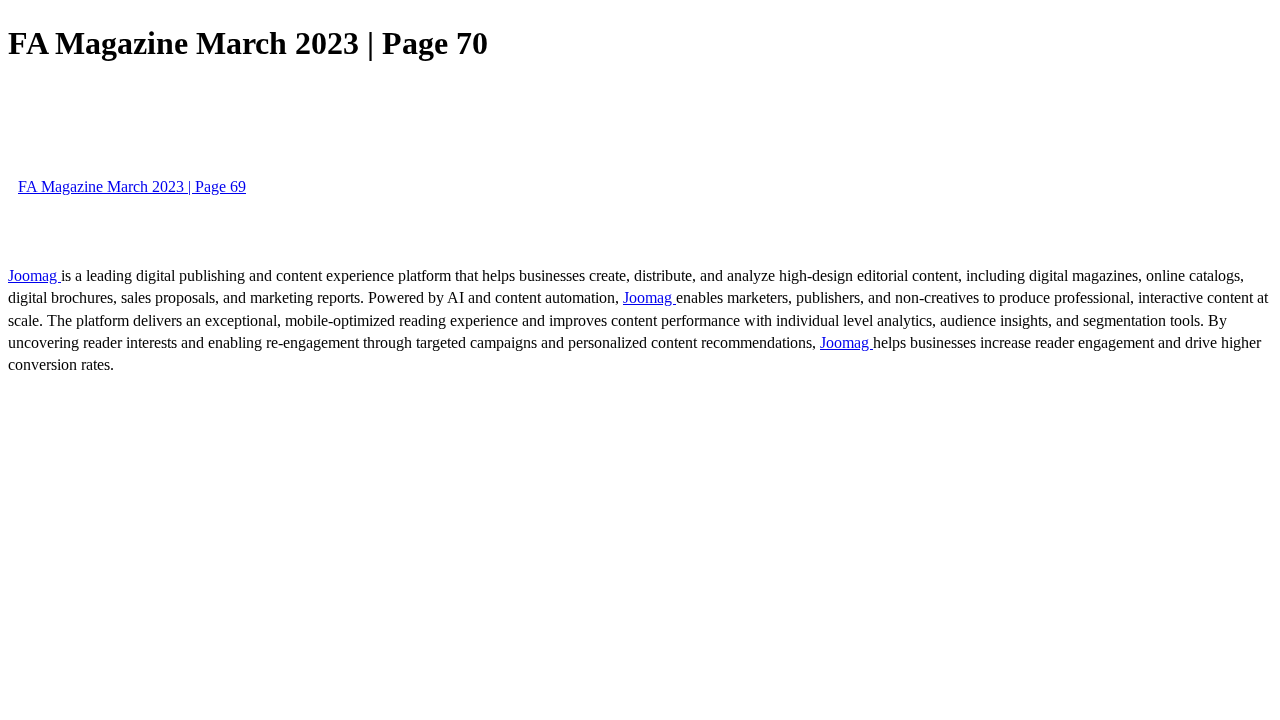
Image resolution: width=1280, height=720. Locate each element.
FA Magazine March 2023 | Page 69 (132, 186)
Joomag (34, 275)
